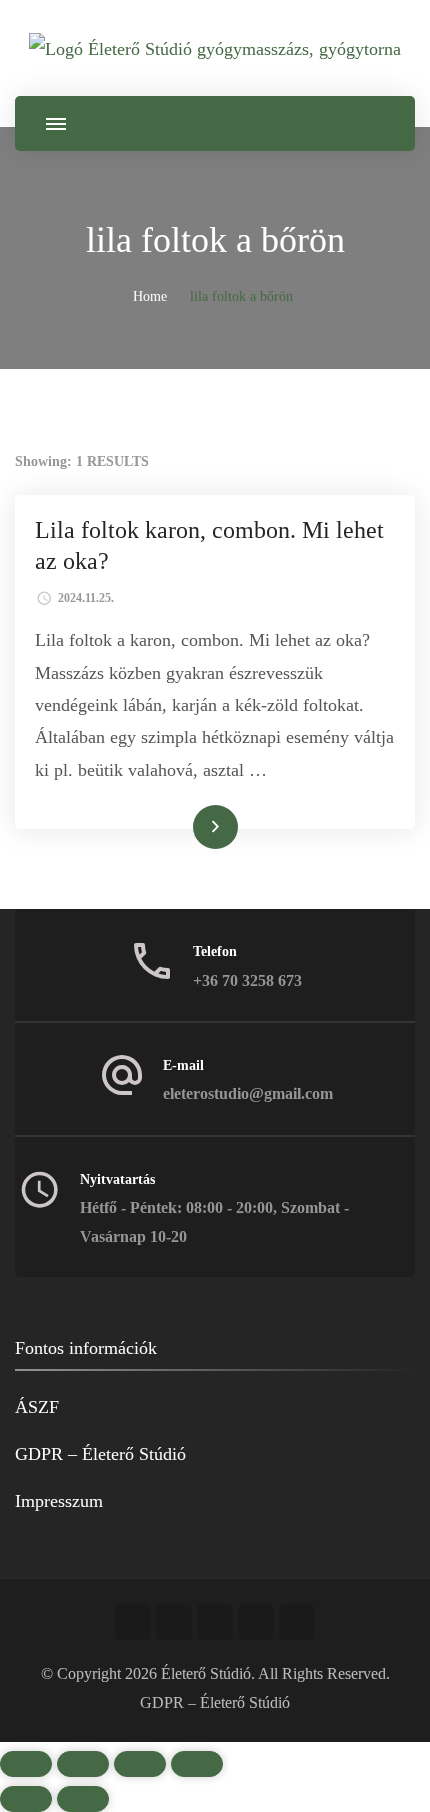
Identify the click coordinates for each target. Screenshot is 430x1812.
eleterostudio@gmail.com (248, 1093)
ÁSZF (37, 1407)
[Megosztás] (140, 1764)
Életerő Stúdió (206, 1673)
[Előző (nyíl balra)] (26, 1799)
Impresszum (59, 1501)
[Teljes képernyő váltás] (83, 1764)
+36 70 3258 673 (247, 980)
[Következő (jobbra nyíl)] (83, 1799)
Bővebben (187, 826)
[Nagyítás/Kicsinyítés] (26, 1764)
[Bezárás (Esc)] (197, 1764)
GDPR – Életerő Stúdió (100, 1454)
